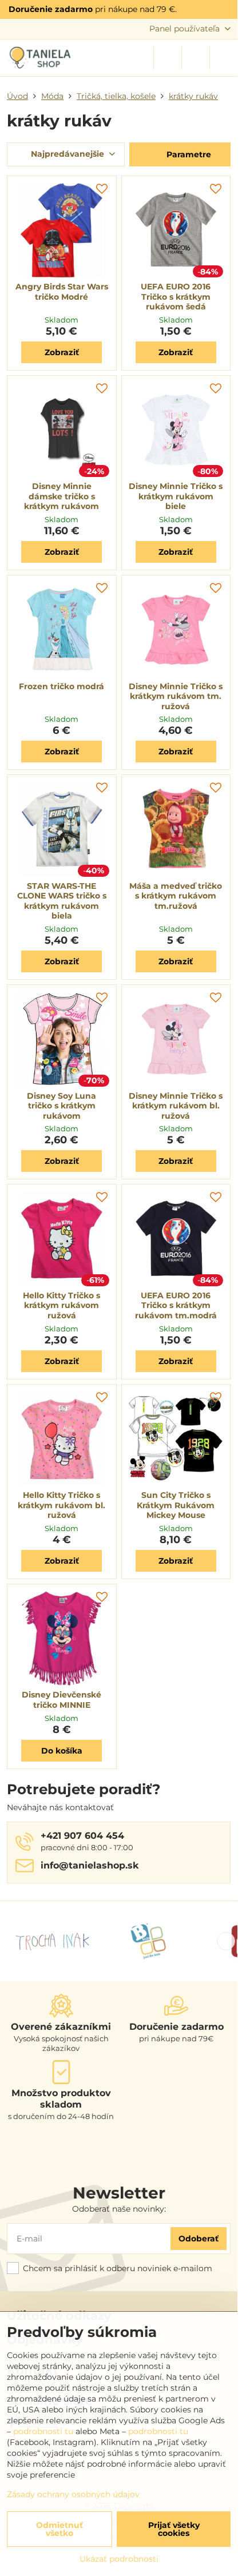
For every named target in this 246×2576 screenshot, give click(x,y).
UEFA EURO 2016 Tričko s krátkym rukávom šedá (176, 297)
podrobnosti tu (43, 2431)
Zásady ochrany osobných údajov (73, 2494)
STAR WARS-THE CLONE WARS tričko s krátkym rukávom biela (62, 901)
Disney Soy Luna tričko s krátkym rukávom (61, 1106)
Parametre (188, 154)
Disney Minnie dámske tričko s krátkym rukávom (61, 496)
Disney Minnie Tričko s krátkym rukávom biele (176, 496)
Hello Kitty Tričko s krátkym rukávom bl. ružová (61, 1505)
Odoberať (199, 2239)
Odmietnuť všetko (59, 2529)
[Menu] (224, 58)
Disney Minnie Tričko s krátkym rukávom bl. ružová (176, 1106)
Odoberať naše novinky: (119, 2209)
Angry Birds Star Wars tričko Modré (62, 292)
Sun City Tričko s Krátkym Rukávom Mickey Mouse (176, 1505)
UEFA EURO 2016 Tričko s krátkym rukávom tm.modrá (176, 1305)
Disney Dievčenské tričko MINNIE (61, 1700)
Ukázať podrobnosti (119, 2559)
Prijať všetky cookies (174, 2529)
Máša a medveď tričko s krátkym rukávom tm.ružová (176, 896)
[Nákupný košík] (196, 58)
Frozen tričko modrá (61, 686)
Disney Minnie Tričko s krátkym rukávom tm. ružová (176, 696)
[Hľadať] (168, 58)
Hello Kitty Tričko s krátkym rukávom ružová (61, 1305)
